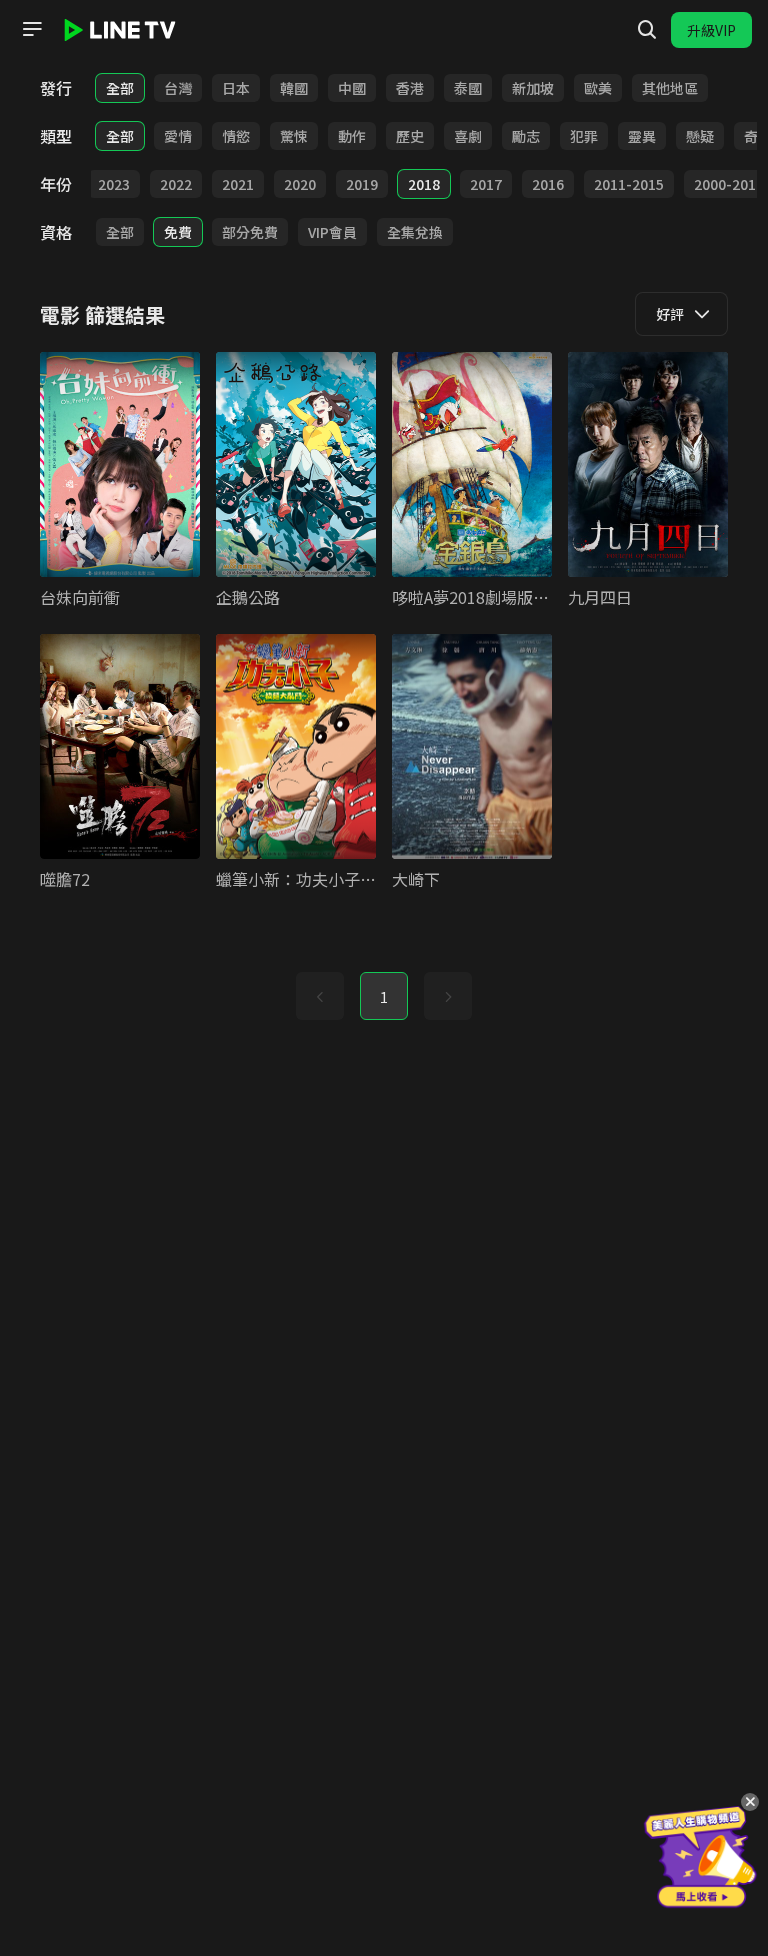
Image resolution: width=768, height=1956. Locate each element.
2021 (238, 184)
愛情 (178, 136)
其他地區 (670, 88)
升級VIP (711, 30)
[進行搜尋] (647, 30)
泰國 (468, 88)
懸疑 (700, 136)
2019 (362, 184)
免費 (178, 232)
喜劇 (468, 136)
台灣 (178, 88)
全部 (120, 88)
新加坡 (533, 88)
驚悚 (294, 136)
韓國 (294, 88)
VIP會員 (332, 232)
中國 (352, 88)
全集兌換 (415, 232)
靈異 (642, 136)
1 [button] (384, 997)
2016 (548, 184)
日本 (236, 88)
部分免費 (250, 232)
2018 (424, 184)
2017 (486, 184)
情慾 (236, 136)
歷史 (410, 136)
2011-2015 (629, 184)
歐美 (598, 88)
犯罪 (584, 136)
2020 (300, 184)
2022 (176, 184)
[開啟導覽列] (32, 29)
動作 (352, 136)
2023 (114, 184)
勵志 (526, 136)
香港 (410, 88)
